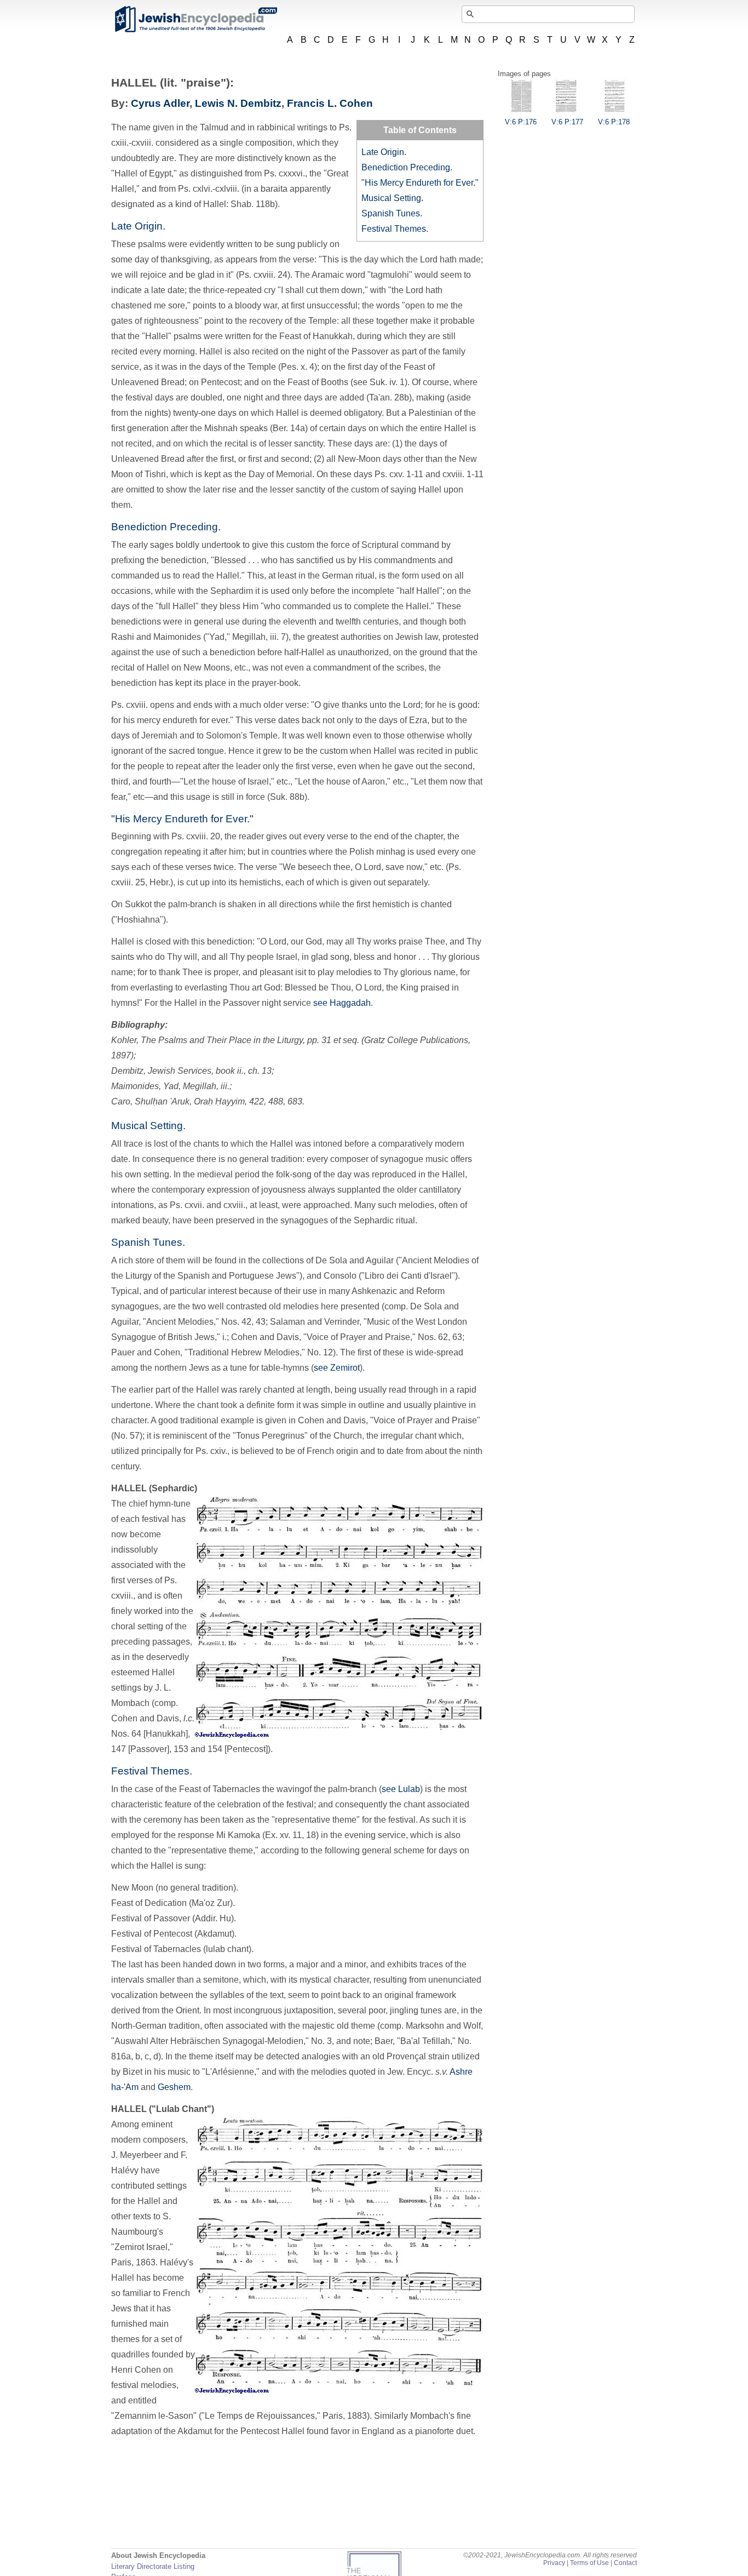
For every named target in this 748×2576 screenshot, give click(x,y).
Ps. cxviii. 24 (263, 275)
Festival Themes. (395, 229)
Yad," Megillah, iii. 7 (248, 637)
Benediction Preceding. (407, 167)
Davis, (170, 1718)
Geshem (174, 2087)
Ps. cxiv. (211, 1451)
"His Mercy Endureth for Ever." (420, 183)
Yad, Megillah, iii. (196, 1086)
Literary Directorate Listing (153, 2566)
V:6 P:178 (614, 122)
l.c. (189, 1718)
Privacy (554, 2563)
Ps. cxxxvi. (284, 173)
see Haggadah (342, 1003)
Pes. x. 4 (298, 367)
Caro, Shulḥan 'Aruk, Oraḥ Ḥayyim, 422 (188, 1101)
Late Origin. (384, 152)
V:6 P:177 (567, 122)
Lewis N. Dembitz (238, 103)
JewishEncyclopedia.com (195, 19)
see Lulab (401, 1789)
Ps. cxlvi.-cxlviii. (209, 189)
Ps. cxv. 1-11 (399, 474)
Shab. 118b (253, 204)
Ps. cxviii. (130, 705)
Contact (625, 2563)
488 (276, 1101)
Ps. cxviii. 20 (196, 836)
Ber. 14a (289, 428)
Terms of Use (589, 2563)
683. (296, 1101)
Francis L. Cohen (330, 103)
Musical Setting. (392, 198)
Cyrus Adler (160, 103)
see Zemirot (337, 1368)
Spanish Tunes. (392, 213)
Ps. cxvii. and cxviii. (208, 1205)
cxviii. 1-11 (463, 474)
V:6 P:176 (521, 122)
